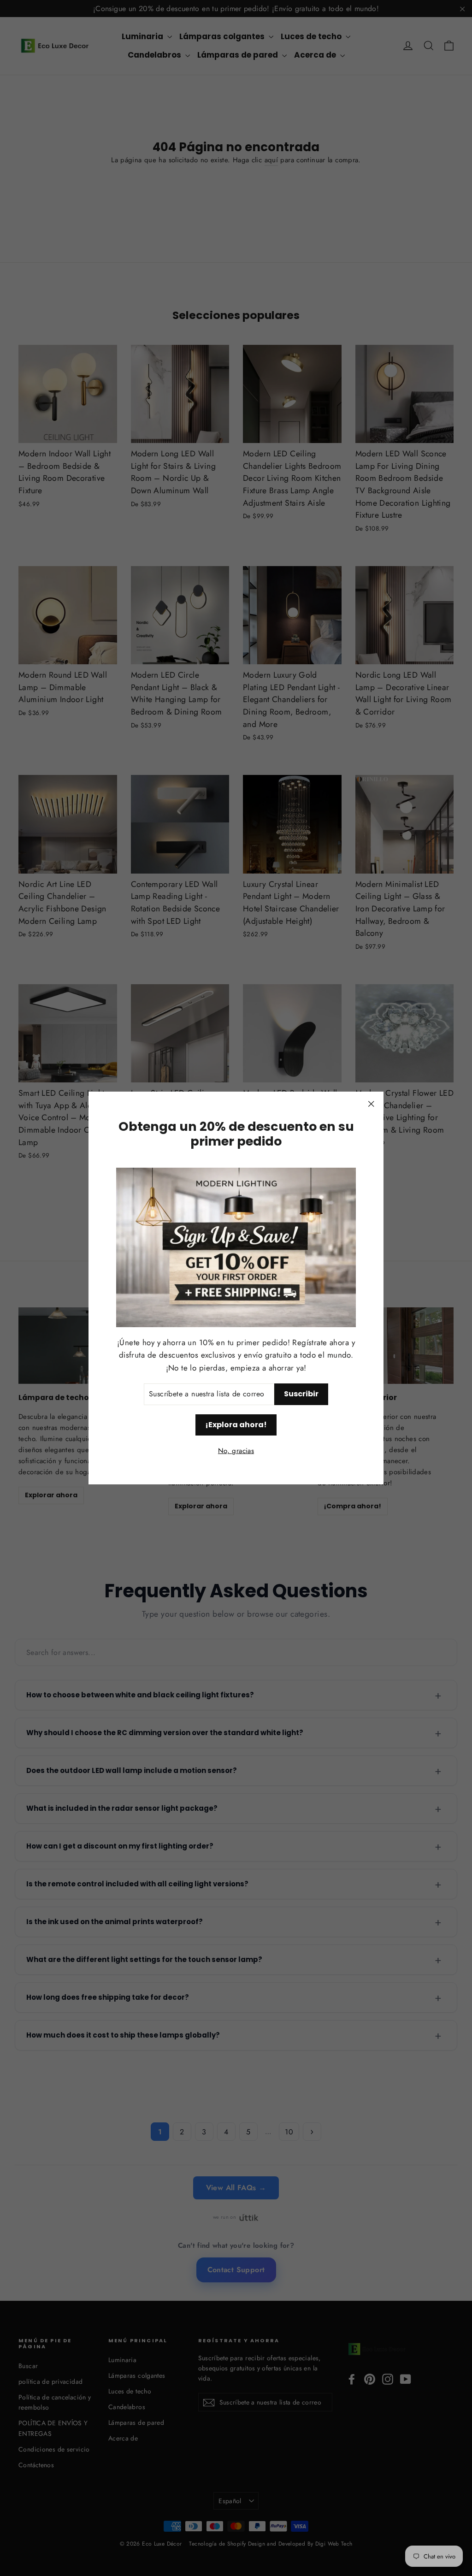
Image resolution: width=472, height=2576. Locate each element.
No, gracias (236, 1451)
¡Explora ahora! (236, 1425)
